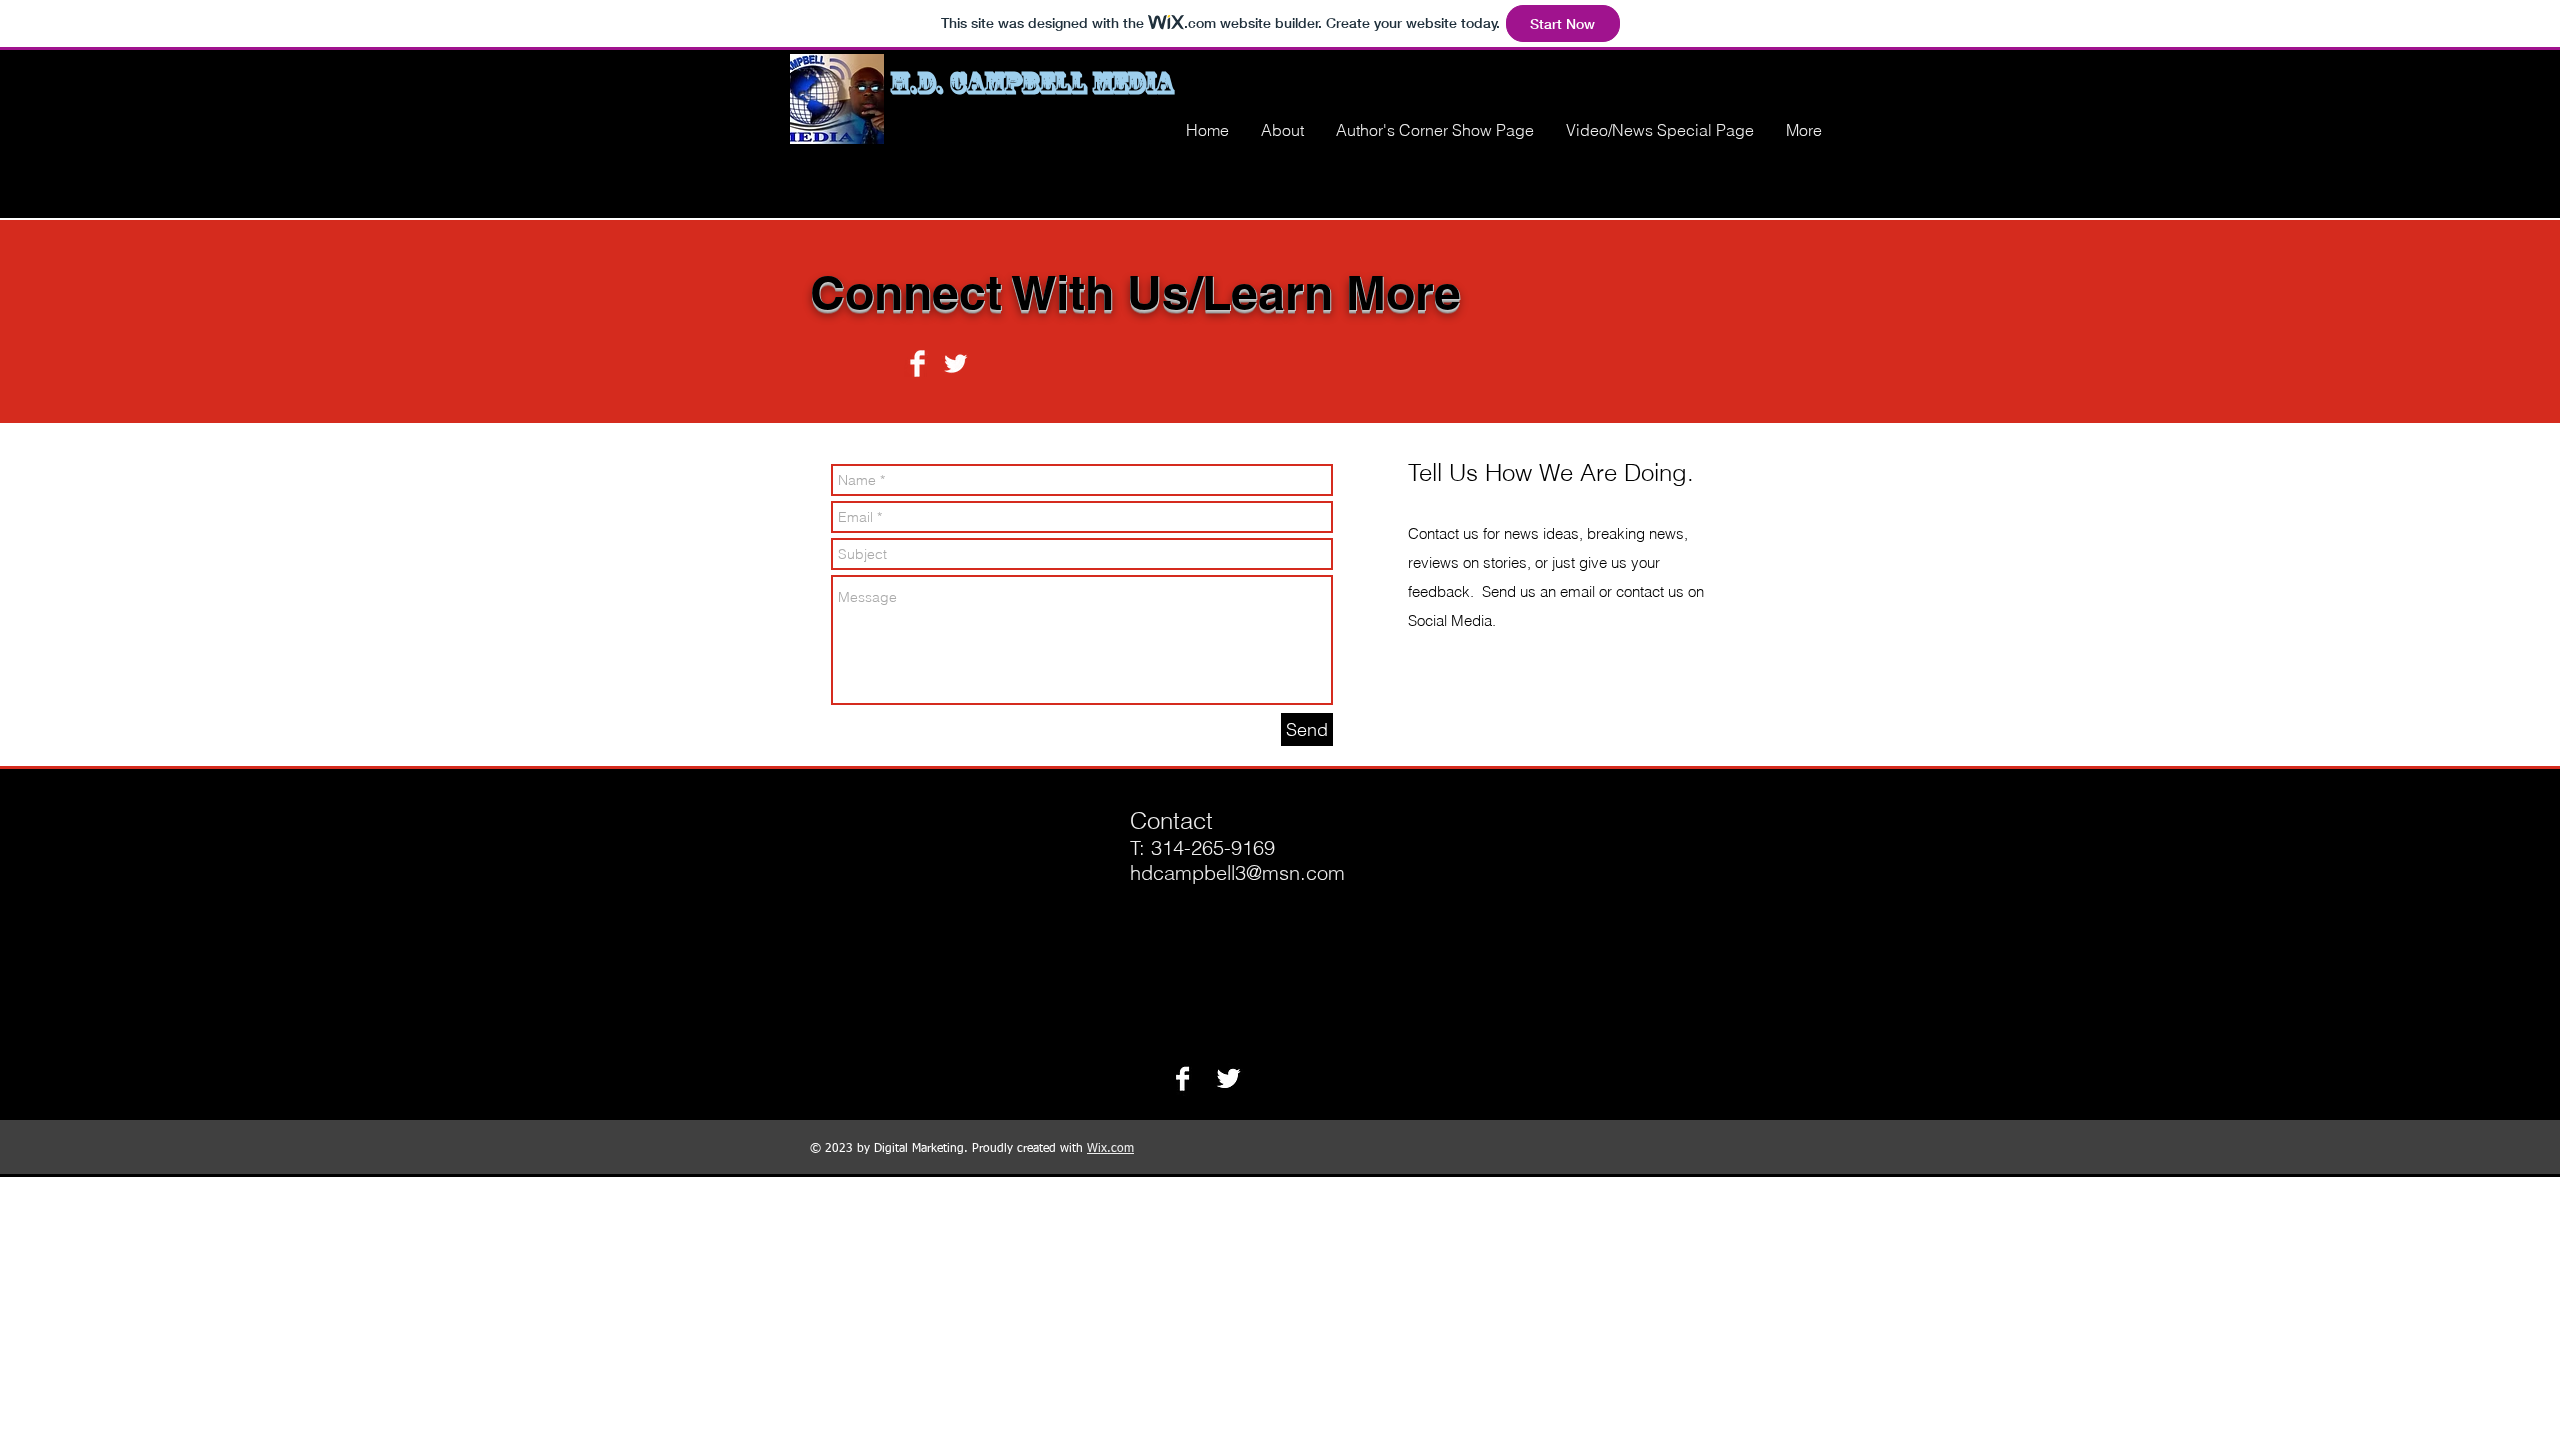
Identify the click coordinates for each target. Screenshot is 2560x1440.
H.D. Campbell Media (1031, 82)
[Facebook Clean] (917, 363)
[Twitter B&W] (1228, 1078)
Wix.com (1110, 1149)
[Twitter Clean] (955, 363)
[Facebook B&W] (1182, 1078)
